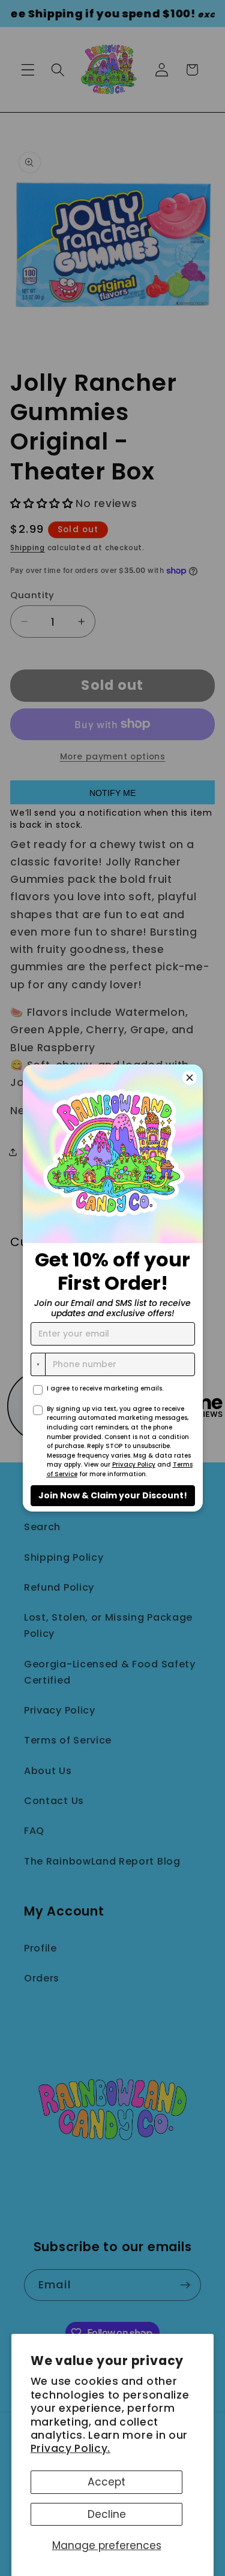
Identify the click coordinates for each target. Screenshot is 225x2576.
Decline (107, 2514)
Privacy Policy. (70, 2448)
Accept (106, 2482)
